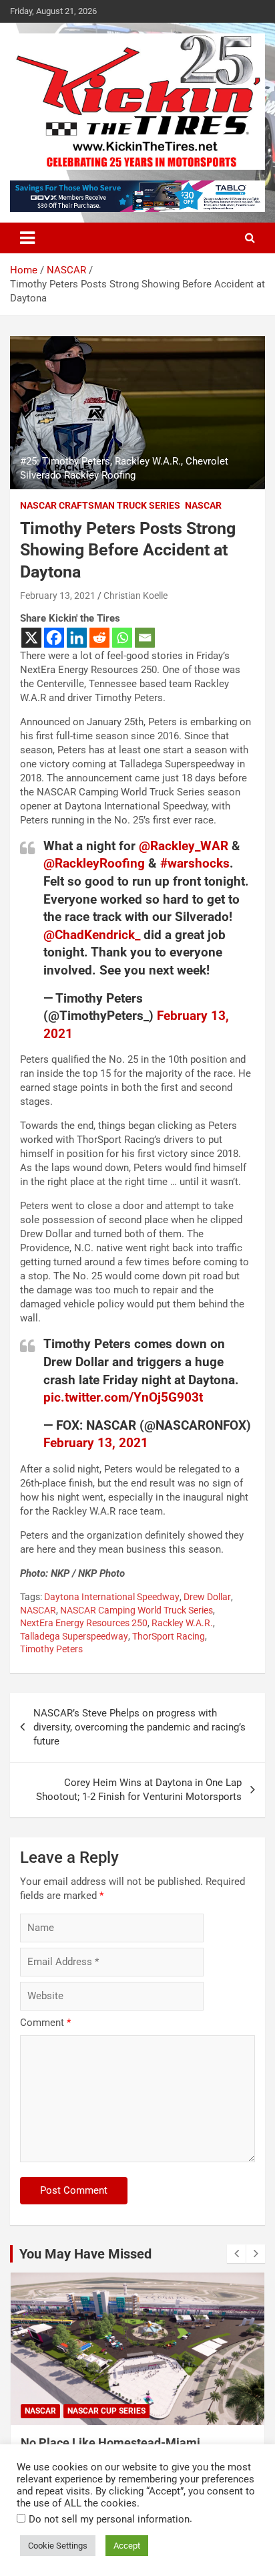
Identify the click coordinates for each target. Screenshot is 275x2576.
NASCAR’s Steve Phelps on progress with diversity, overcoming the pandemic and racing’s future (140, 1727)
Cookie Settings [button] (58, 2546)
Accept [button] (127, 2546)
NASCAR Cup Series (106, 2411)
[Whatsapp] (122, 638)
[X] (31, 638)
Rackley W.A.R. (182, 1623)
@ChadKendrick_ (92, 935)
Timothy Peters (51, 1649)
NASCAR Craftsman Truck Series (100, 505)
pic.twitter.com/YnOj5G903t (123, 1397)
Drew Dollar (207, 1597)
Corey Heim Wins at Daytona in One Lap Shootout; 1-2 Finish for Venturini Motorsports (139, 1790)
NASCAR (203, 505)
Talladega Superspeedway (74, 1636)
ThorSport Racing (169, 1636)
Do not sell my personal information (109, 2519)
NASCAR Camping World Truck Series (136, 1610)
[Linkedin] (77, 638)
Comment (45, 2023)
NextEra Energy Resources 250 (84, 1623)
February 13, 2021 (58, 596)
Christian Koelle (135, 596)
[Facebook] (54, 638)
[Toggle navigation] (27, 238)
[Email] (145, 638)
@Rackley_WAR (184, 846)
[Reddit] (99, 638)
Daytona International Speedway (112, 1597)
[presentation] (236, 2254)
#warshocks (195, 863)
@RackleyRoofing (94, 863)
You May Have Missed (85, 2254)
